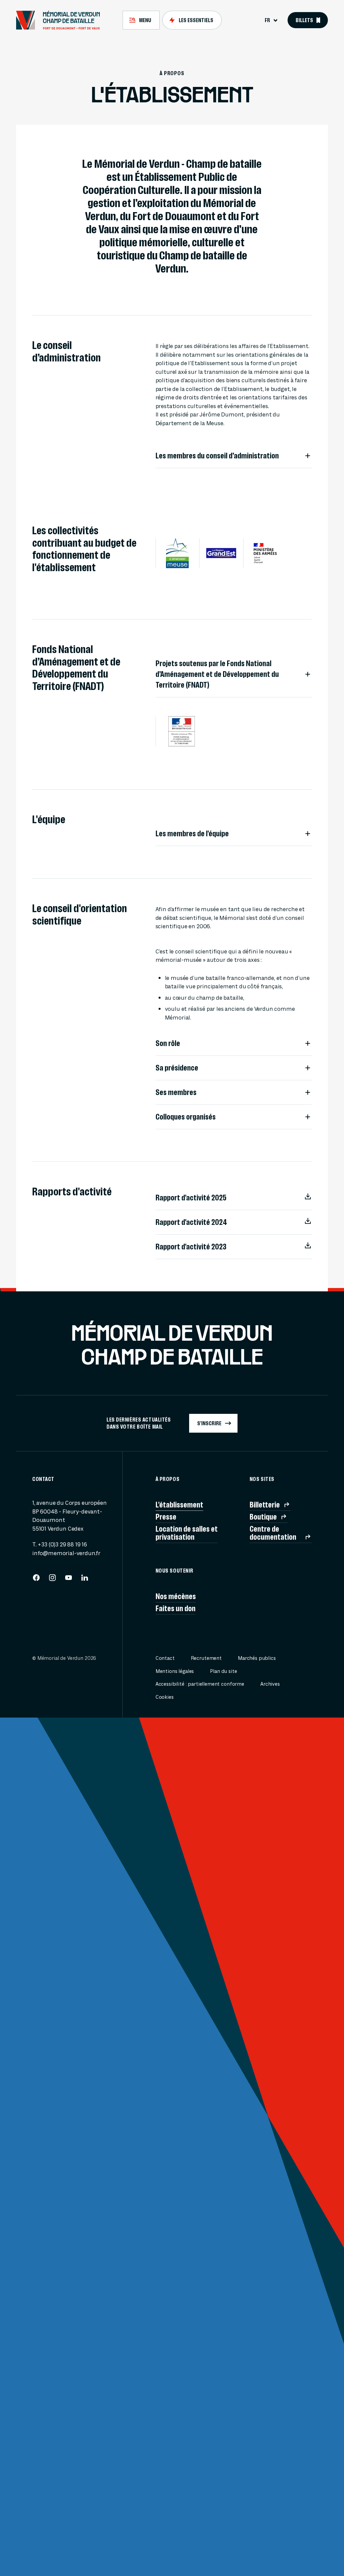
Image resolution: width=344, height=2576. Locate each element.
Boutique (263, 1517)
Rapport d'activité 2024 (191, 1222)
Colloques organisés (186, 1117)
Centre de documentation (273, 1533)
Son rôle (168, 1043)
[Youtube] (69, 1580)
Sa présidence (177, 1068)
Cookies (165, 1697)
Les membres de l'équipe (192, 834)
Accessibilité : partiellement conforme (200, 1684)
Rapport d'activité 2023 (191, 1247)
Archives (270, 1684)
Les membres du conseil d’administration (217, 456)
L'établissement (179, 1505)
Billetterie (265, 1505)
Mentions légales (175, 1671)
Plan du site (223, 1671)
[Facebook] (36, 1580)
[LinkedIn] (85, 1580)
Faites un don (176, 1608)
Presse (166, 1517)
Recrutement (206, 1658)
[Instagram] (52, 1580)
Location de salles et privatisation (187, 1533)
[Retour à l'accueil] (61, 20)
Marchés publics (257, 1658)
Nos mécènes (176, 1596)
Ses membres (176, 1092)
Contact (165, 1658)
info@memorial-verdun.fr (66, 1553)
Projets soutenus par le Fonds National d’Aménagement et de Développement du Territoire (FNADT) (217, 674)
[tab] (141, 20)
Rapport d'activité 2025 (191, 1198)
